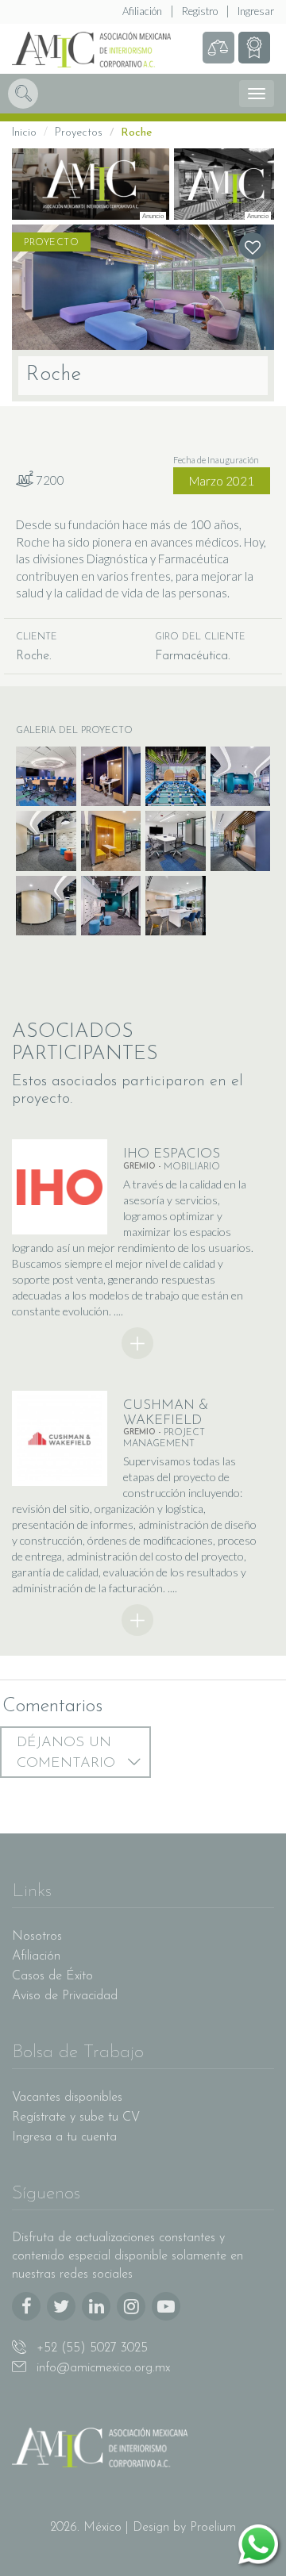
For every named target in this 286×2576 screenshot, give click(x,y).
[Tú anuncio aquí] (224, 184)
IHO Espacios (172, 1154)
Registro (200, 11)
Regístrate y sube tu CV (76, 2117)
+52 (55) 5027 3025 (90, 2348)
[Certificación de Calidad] (254, 48)
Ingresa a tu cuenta (64, 2137)
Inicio (24, 133)
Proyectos (79, 133)
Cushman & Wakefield (166, 1413)
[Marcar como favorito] (253, 246)
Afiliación (142, 11)
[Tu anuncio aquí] (91, 184)
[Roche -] (143, 287)
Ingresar (256, 11)
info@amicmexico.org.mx (101, 2368)
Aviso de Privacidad (65, 1996)
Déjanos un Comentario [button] (68, 1753)
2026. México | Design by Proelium (143, 2528)
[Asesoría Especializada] (218, 48)
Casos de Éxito (52, 1976)
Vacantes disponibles (67, 2098)
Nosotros (37, 1937)
